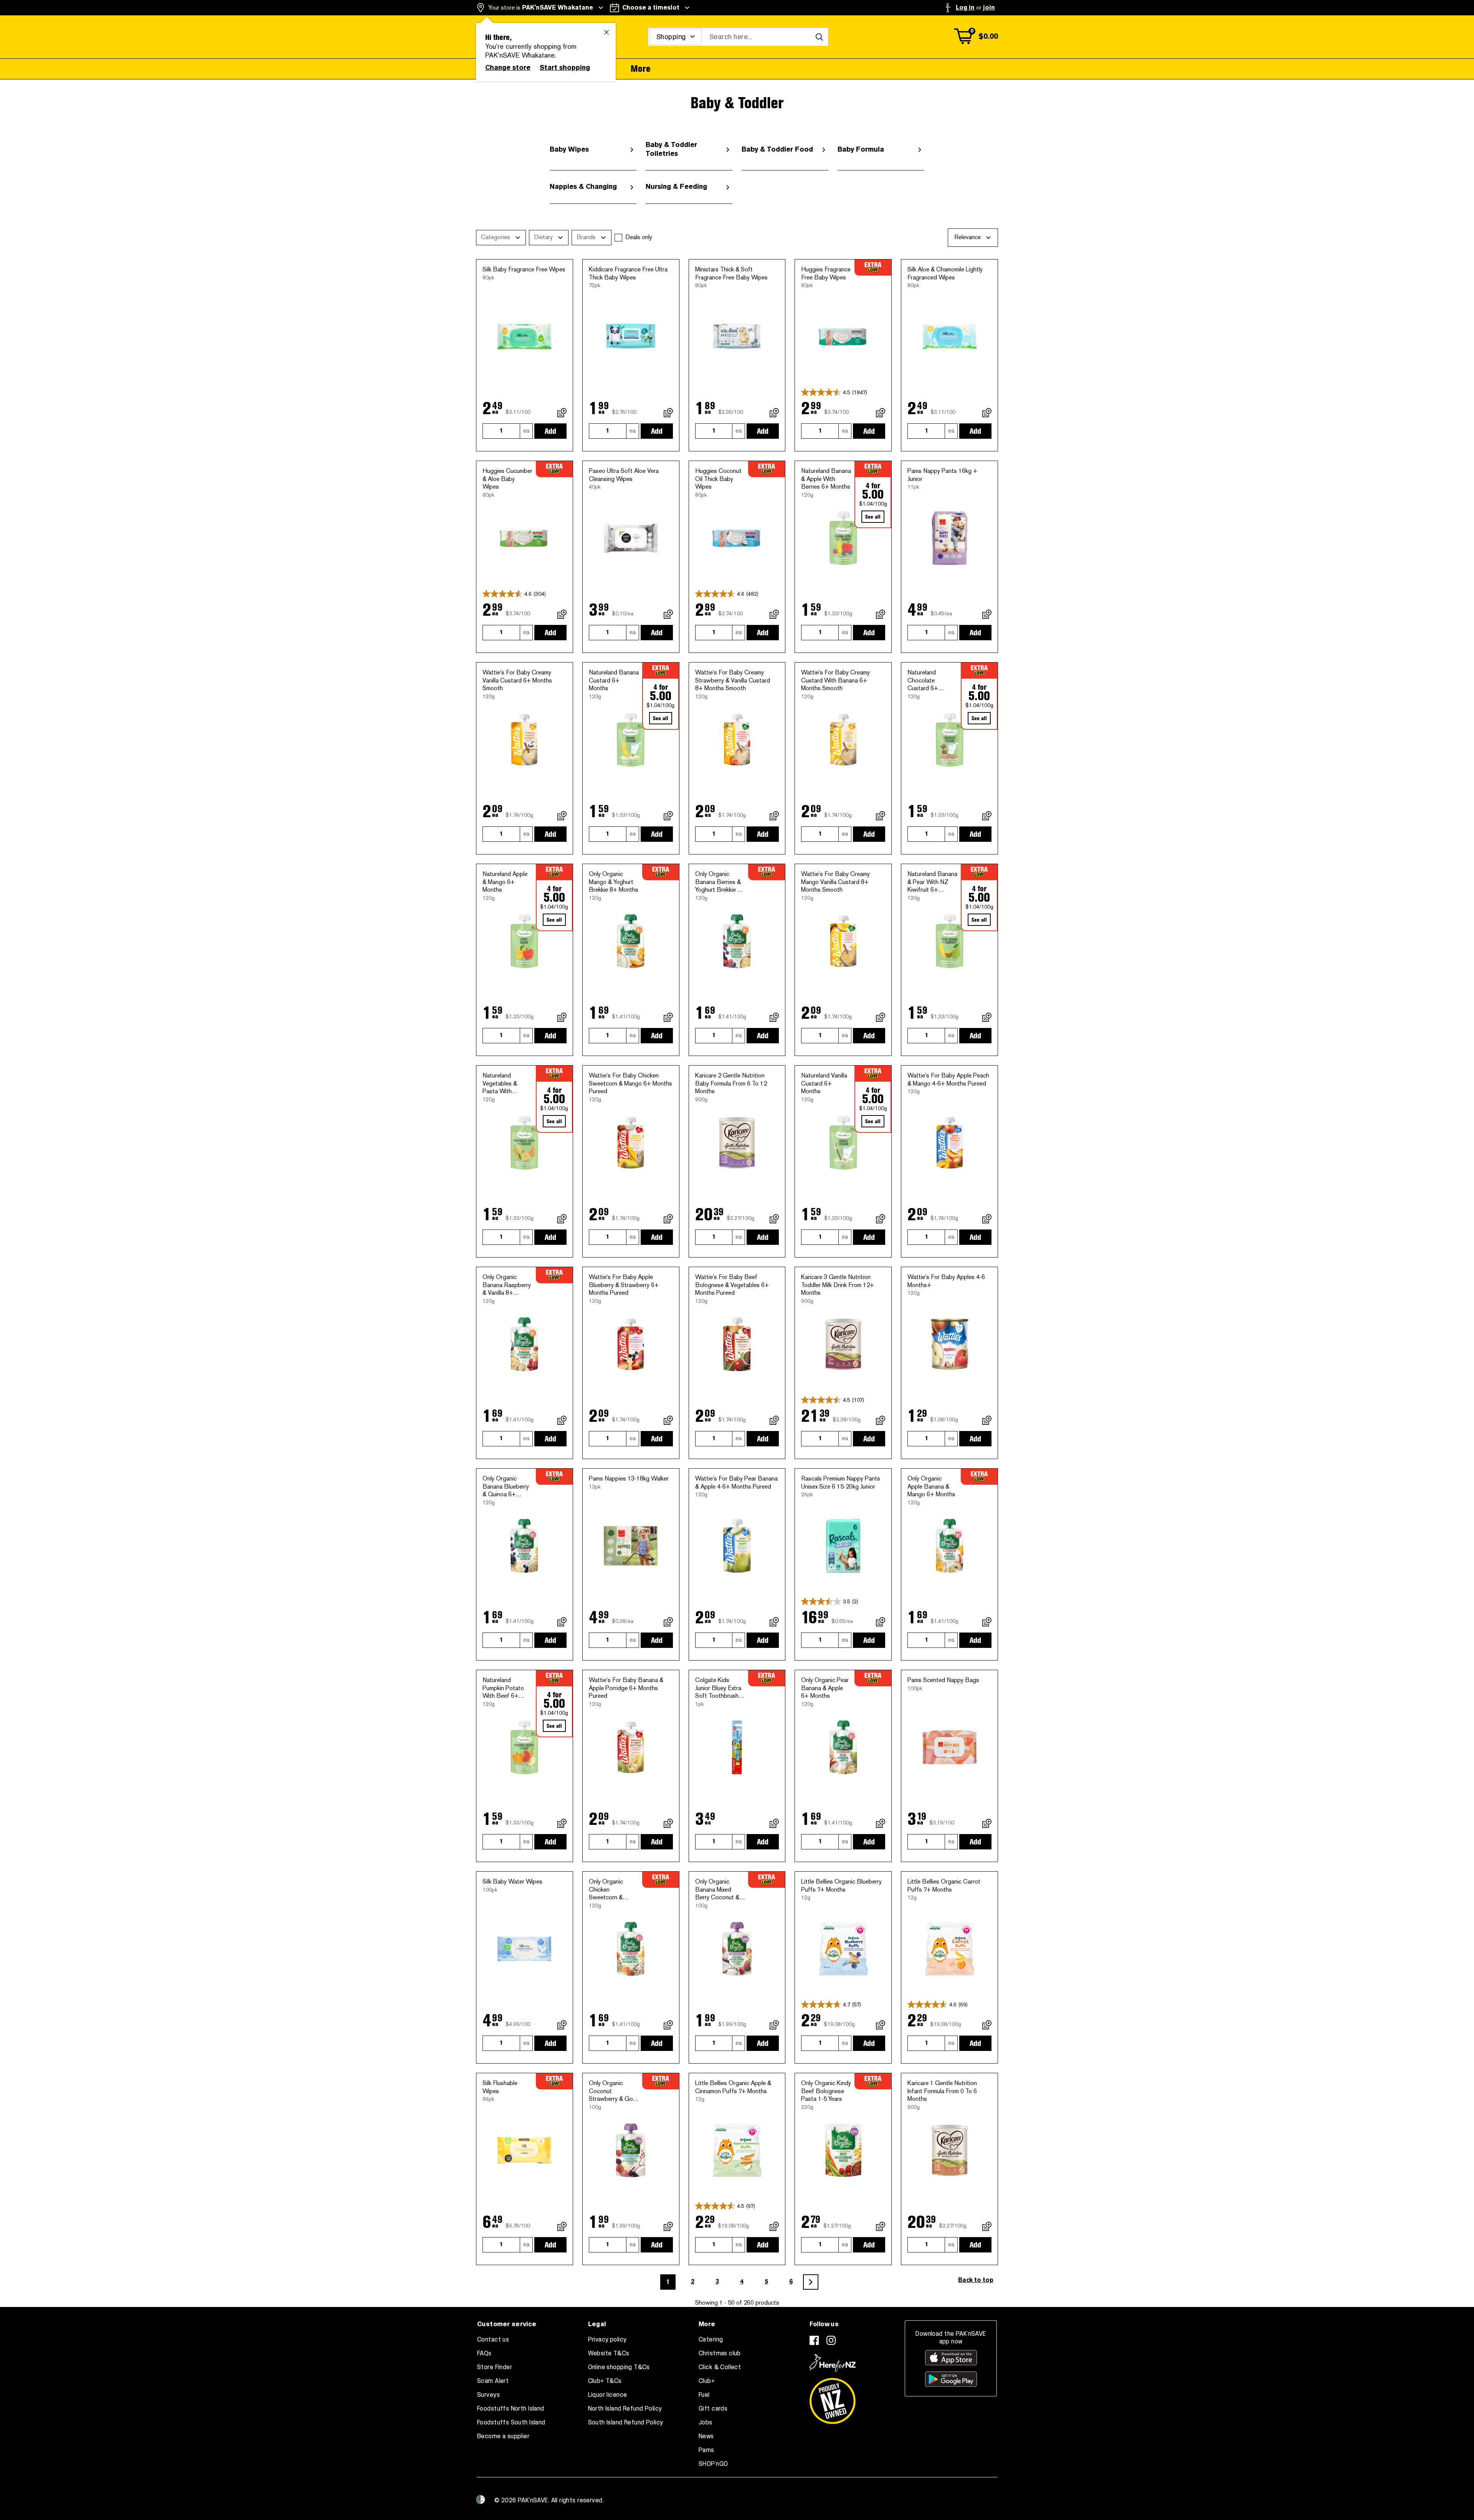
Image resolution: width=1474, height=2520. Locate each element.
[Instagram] (831, 2340)
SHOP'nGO (713, 2464)
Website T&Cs (609, 2353)
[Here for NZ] (833, 2363)
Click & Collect (720, 2367)
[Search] (819, 37)
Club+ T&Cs (605, 2381)
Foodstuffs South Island (511, 2423)
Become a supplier (503, 2436)
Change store (508, 68)
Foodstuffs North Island (511, 2409)
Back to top (976, 2280)
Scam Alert (493, 2381)
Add (550, 431)
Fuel (704, 2395)
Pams (706, 2450)
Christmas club (720, 2353)
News (706, 2436)
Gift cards (713, 2409)
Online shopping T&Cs (619, 2367)
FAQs (484, 2353)
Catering (711, 2340)
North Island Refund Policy (625, 2409)
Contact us (493, 2340)
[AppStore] (951, 2358)
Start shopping (565, 68)
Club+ (707, 2381)
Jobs (706, 2423)
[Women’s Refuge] (481, 2500)
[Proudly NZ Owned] (833, 2398)
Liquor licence (608, 2395)
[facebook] (814, 2340)
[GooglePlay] (951, 2379)
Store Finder (495, 2367)
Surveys (488, 2395)
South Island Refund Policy (626, 2423)
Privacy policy (607, 2340)
